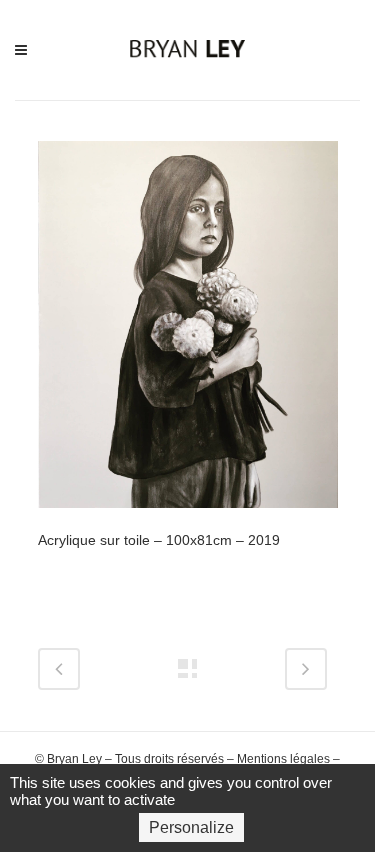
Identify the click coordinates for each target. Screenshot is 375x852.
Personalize (191, 827)
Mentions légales (283, 759)
